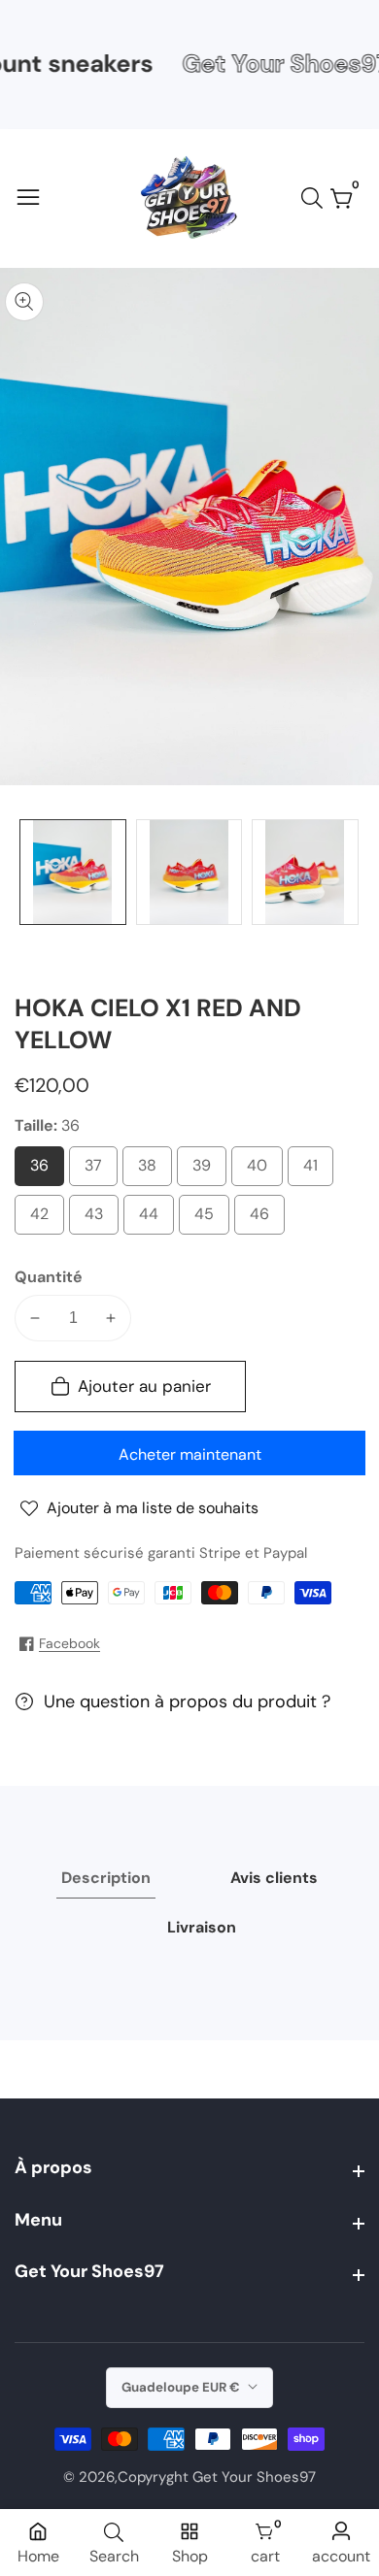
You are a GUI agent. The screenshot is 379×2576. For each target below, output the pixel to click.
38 (152, 1171)
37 (98, 1171)
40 (262, 1171)
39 (206, 1171)
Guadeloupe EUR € (182, 2387)
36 (44, 1171)
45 (209, 1219)
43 (98, 1219)
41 (314, 1171)
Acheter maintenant (190, 1454)
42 (44, 1219)
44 (154, 1219)
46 (264, 1219)
